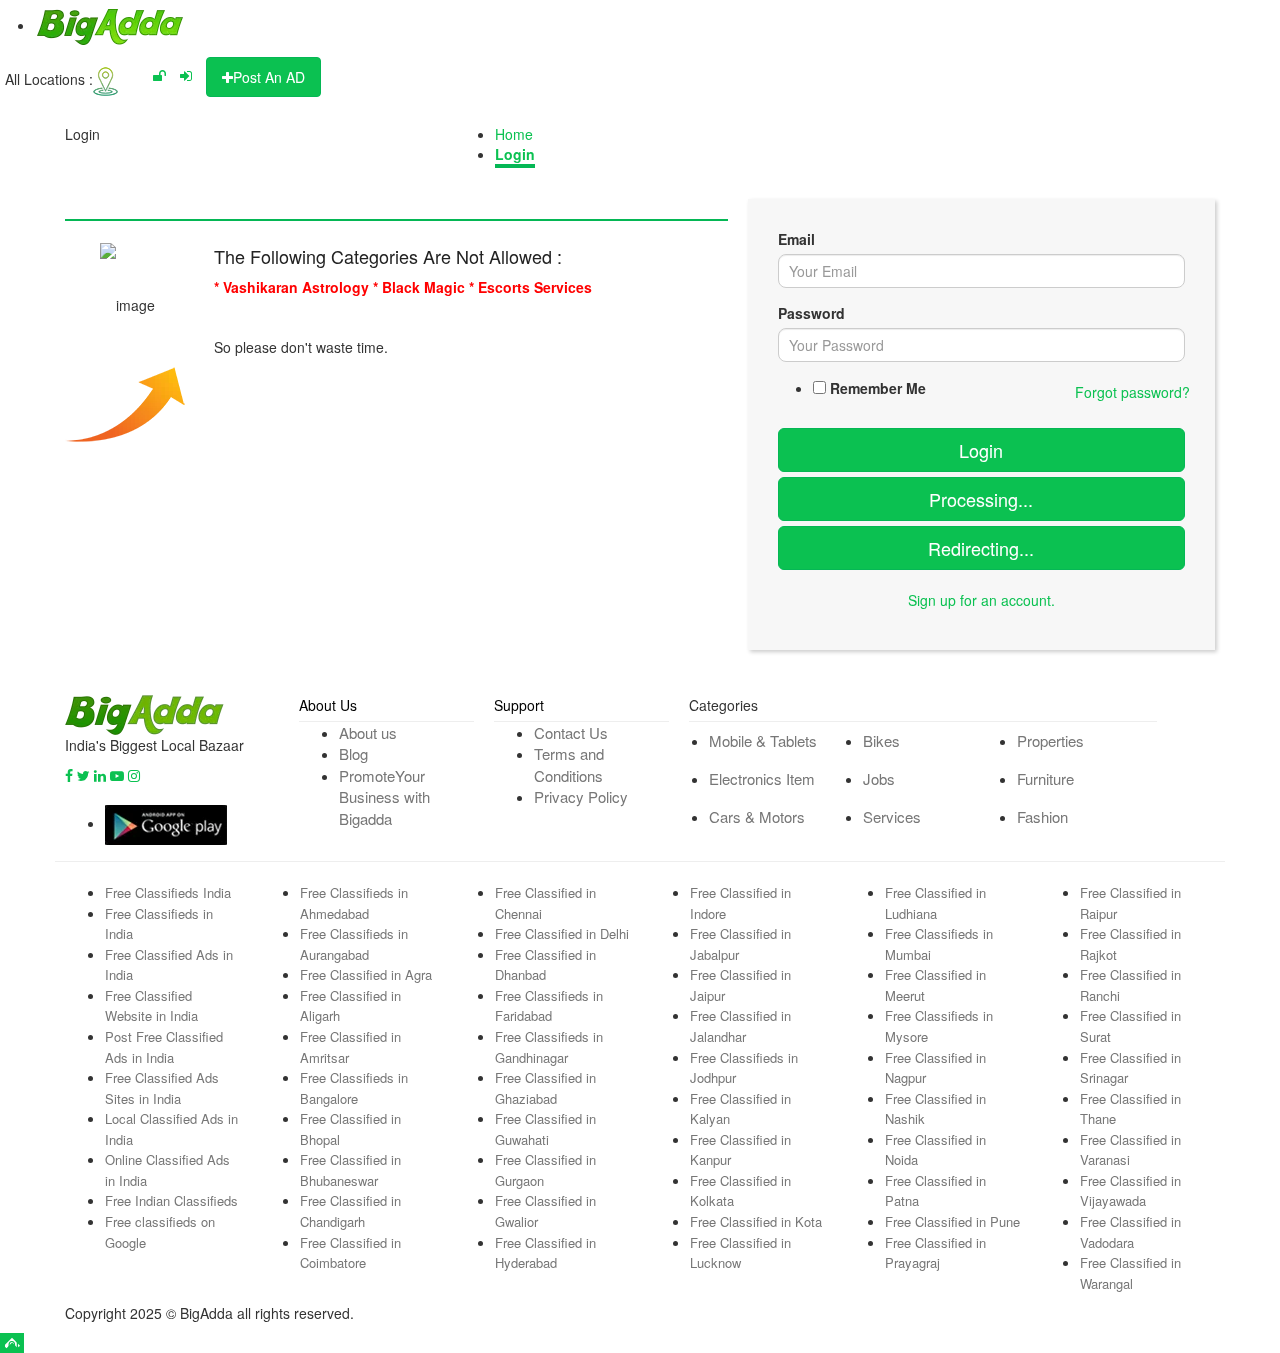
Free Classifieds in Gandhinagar (549, 1047)
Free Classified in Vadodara (1130, 1232)
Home (514, 134)
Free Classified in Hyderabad (545, 1253)
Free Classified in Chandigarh (350, 1211)
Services (892, 816)
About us (368, 732)
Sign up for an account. (981, 600)
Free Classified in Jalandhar (740, 1026)
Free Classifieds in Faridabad (549, 1006)
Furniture (1045, 778)
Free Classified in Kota (756, 1221)
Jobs (879, 778)
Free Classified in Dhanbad (545, 965)
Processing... (981, 499)
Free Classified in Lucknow (740, 1253)
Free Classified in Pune (952, 1221)
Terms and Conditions (569, 764)
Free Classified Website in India (151, 1006)
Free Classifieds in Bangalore (354, 1088)
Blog (353, 753)
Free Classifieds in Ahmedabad (354, 903)
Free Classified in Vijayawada (1130, 1191)
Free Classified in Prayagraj (935, 1253)
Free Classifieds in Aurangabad (354, 944)
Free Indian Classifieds (171, 1200)
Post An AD (269, 77)
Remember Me (878, 388)
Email (796, 239)
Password (811, 313)
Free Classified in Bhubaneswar (350, 1170)
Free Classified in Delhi (562, 933)
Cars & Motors (757, 816)
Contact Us (571, 732)
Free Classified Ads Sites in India (162, 1088)
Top (12, 1343)
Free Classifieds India (168, 892)
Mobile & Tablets (763, 740)
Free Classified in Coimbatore (350, 1253)
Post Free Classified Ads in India (164, 1047)
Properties (1050, 740)
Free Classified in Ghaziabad (545, 1088)
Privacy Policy (581, 796)
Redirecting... (981, 548)
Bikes (881, 740)
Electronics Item (762, 778)
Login (515, 154)
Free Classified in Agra (366, 974)
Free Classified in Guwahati (545, 1129)
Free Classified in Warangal (1130, 1273)
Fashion (1042, 816)
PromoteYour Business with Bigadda (384, 797)
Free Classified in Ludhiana (935, 903)
